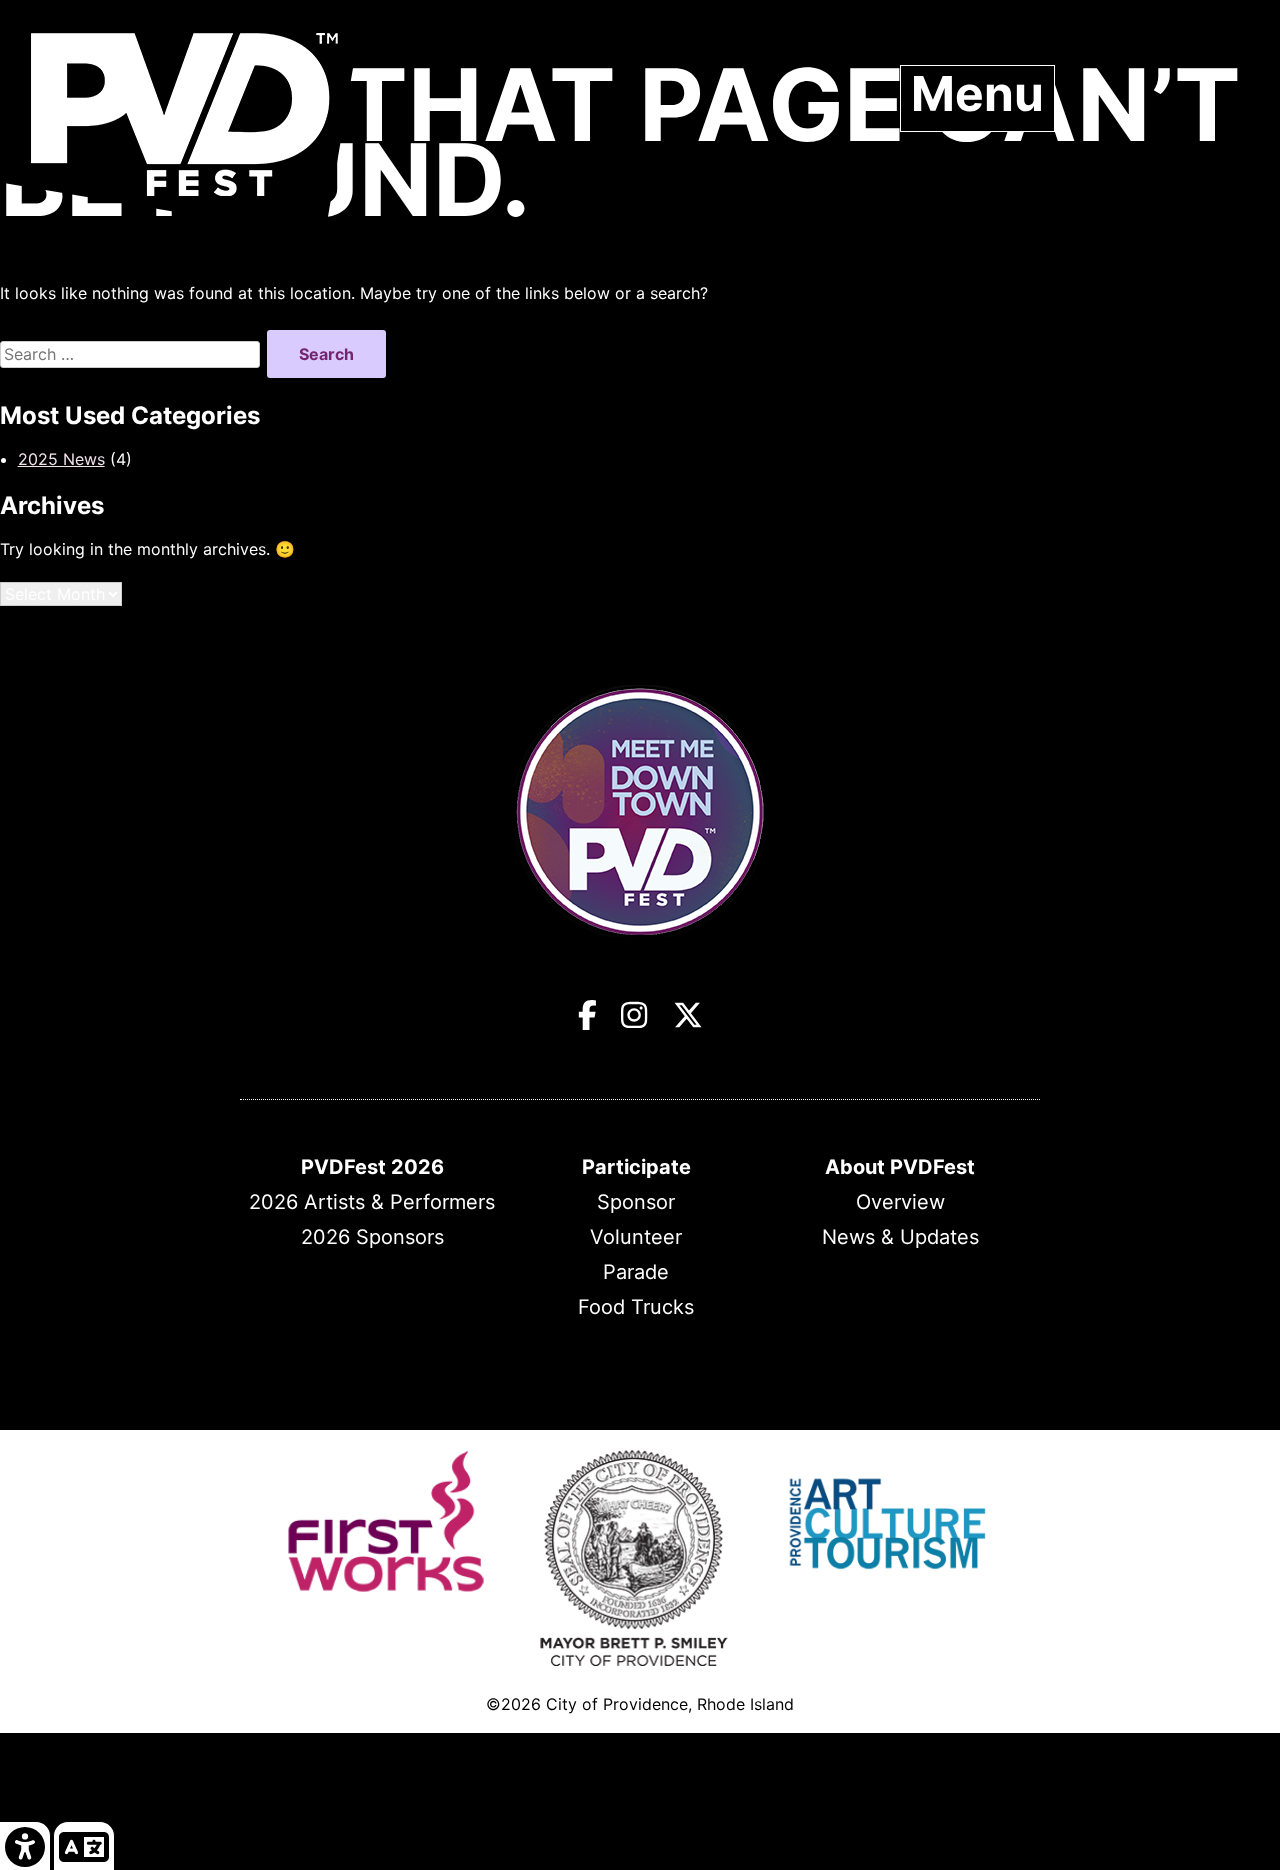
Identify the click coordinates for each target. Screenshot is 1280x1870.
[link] (25, 1845)
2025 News (61, 459)
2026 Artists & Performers (372, 1202)
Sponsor (636, 1202)
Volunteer (636, 1237)
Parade (636, 1272)
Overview (900, 1202)
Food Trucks (636, 1307)
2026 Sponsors (372, 1237)
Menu (977, 94)
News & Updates (900, 1237)
